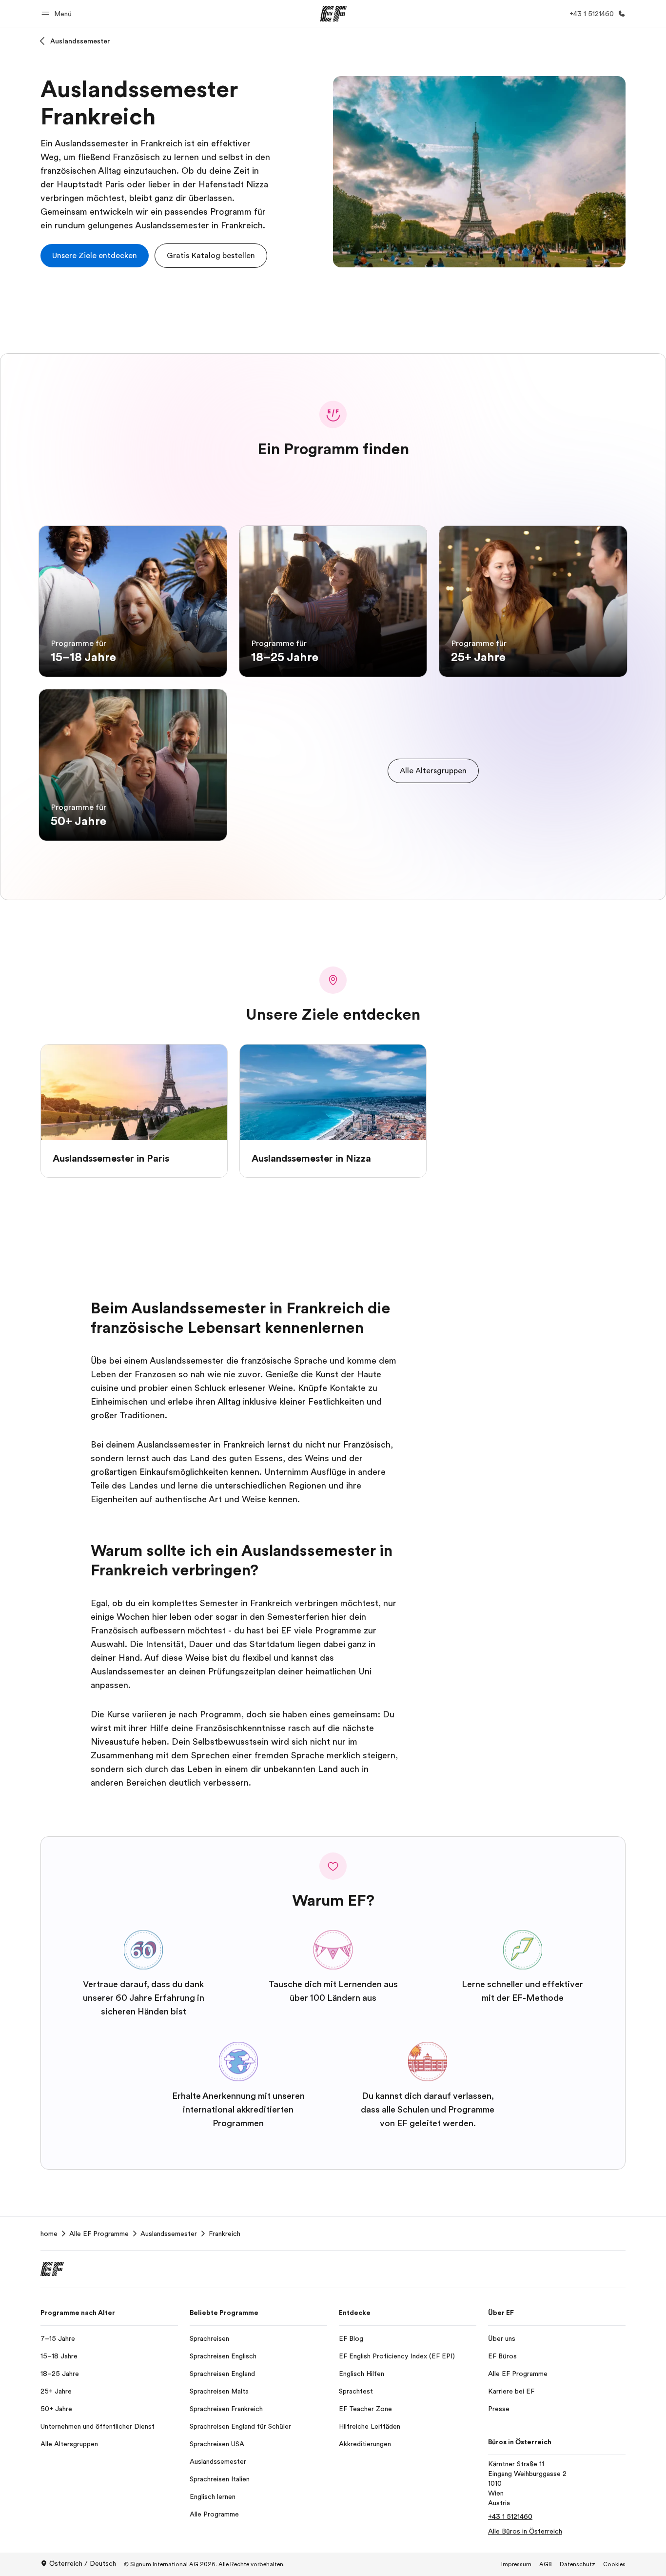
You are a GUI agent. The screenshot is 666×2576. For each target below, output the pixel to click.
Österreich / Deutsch (83, 2563)
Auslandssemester (80, 41)
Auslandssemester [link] (169, 2234)
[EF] (333, 14)
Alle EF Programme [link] (99, 2234)
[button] (58, 13)
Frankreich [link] (225, 2234)
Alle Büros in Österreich (525, 2531)
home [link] (49, 2234)
